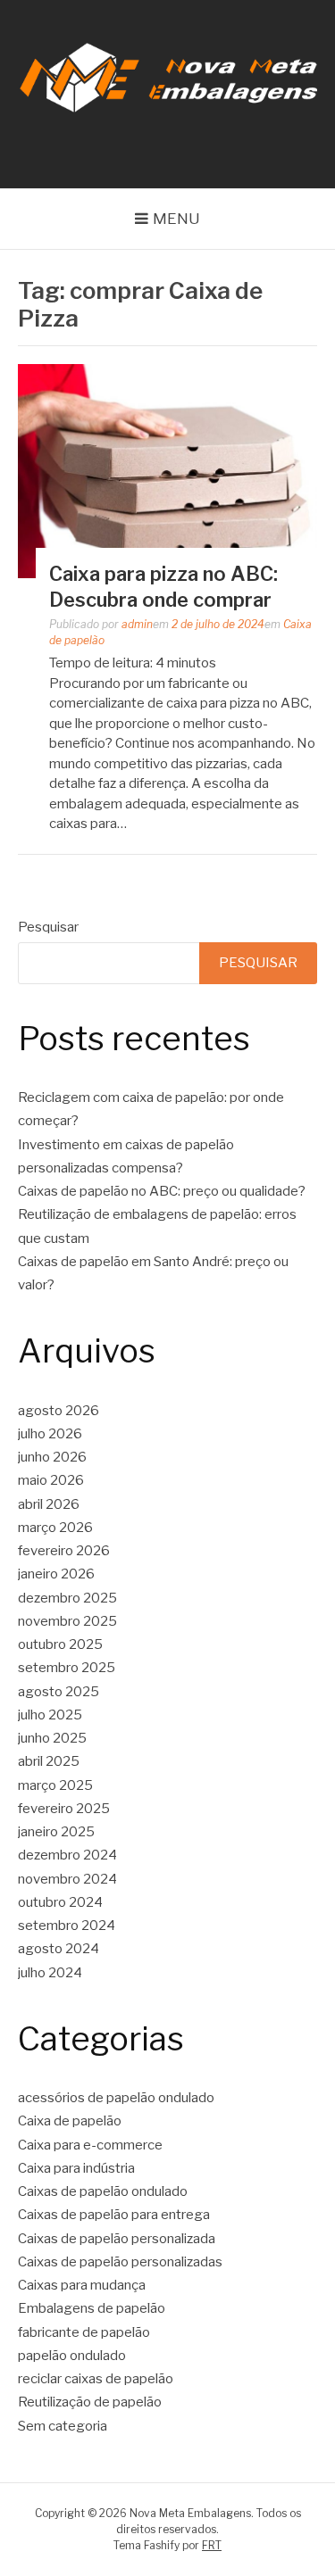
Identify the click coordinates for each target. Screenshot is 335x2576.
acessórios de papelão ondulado (116, 2098)
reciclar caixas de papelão (96, 2379)
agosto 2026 (59, 1411)
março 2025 (55, 1785)
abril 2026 (49, 1504)
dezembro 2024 (67, 1855)
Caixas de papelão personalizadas (120, 2262)
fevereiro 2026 (64, 1551)
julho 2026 (50, 1434)
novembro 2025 (67, 1621)
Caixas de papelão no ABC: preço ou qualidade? (162, 1191)
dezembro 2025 (67, 1598)
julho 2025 (50, 1715)
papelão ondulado (72, 2356)
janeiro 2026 (56, 1574)
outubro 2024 (60, 1902)
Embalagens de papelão (92, 2308)
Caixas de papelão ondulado (103, 2191)
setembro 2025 (67, 1668)
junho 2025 (52, 1738)
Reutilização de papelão (90, 2402)
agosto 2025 (59, 1692)
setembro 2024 (67, 1926)
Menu (176, 219)
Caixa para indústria (76, 2168)
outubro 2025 (60, 1644)
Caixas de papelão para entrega (114, 2215)
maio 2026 (51, 1480)
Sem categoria (63, 2426)
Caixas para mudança (82, 2285)
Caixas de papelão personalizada (117, 2239)
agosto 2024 (59, 1949)
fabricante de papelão (84, 2332)
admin (137, 624)
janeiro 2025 (56, 1832)
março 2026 (55, 1528)
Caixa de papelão (70, 2121)
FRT (212, 2545)
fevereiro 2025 (64, 1809)
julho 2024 (50, 1973)
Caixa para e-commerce (90, 2145)
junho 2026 (52, 1457)
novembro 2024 (67, 1879)
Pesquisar (48, 927)
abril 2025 (49, 1761)
